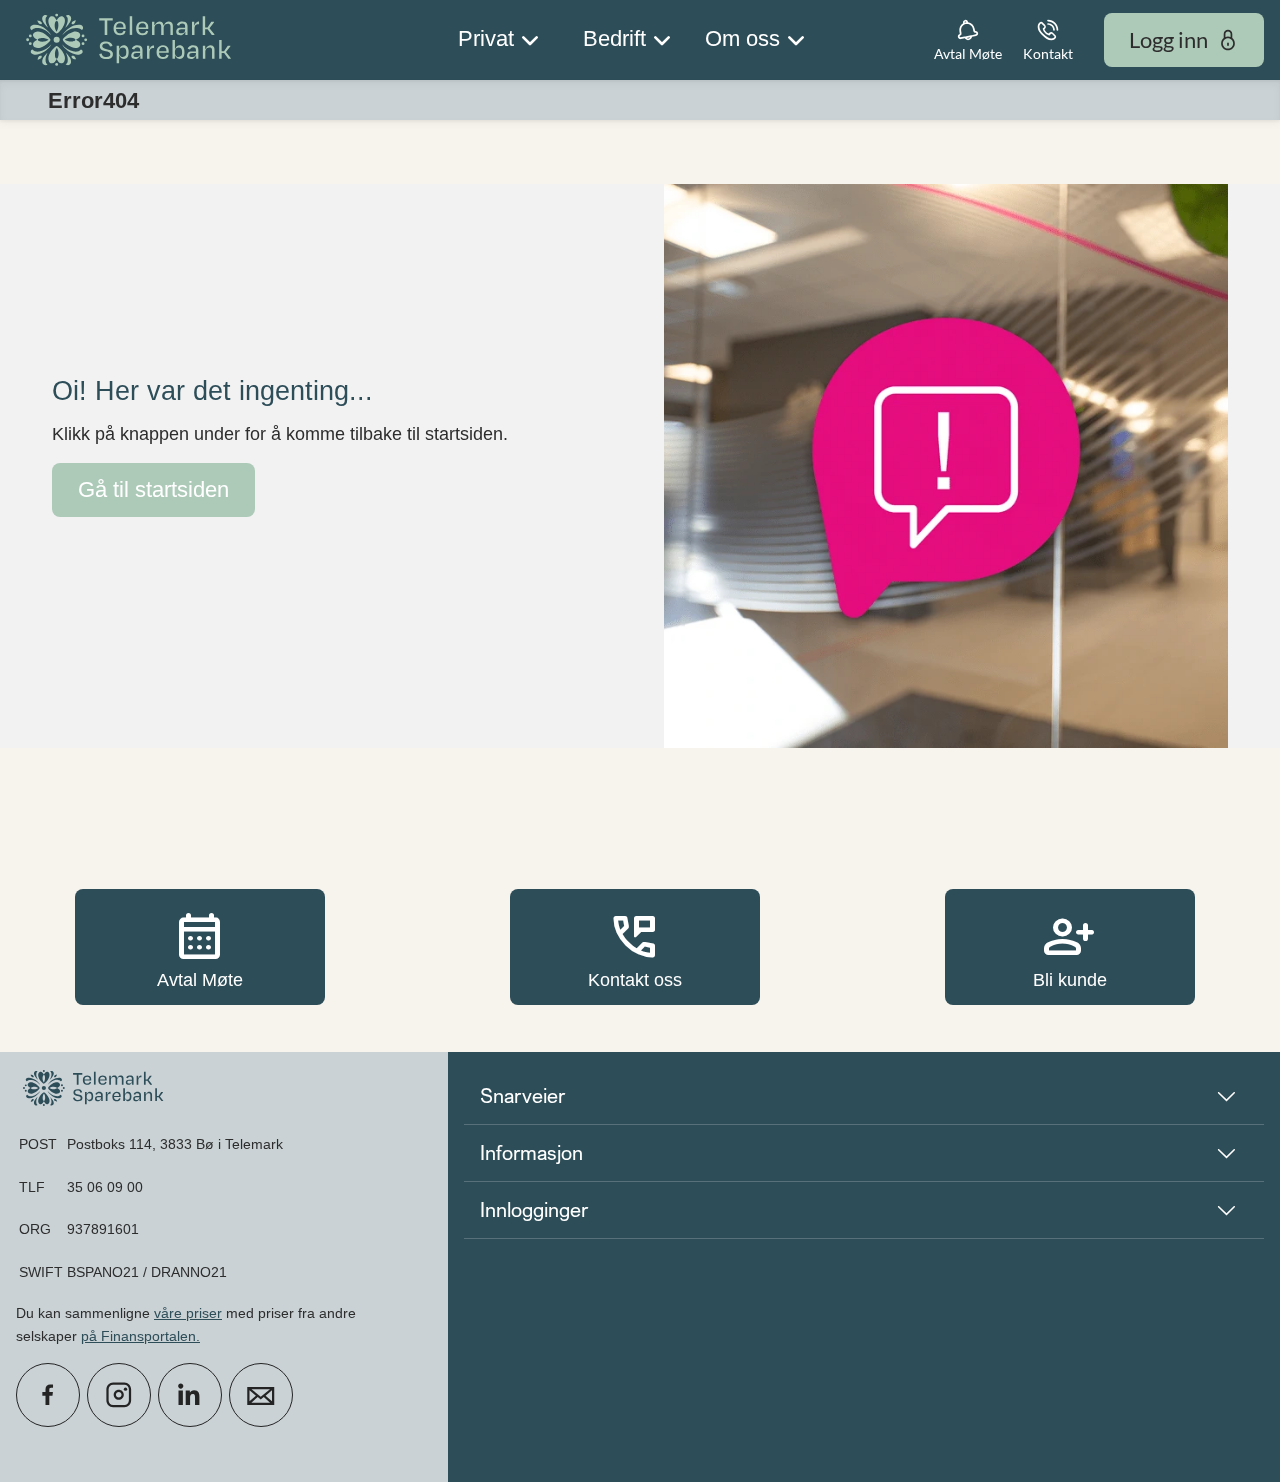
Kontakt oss (635, 946)
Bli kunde (1070, 946)
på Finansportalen (138, 1336)
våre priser (188, 1313)
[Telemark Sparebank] (132, 40)
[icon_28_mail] (261, 1395)
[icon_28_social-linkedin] (190, 1395)
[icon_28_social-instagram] (119, 1395)
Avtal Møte (200, 946)
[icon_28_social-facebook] (48, 1395)
